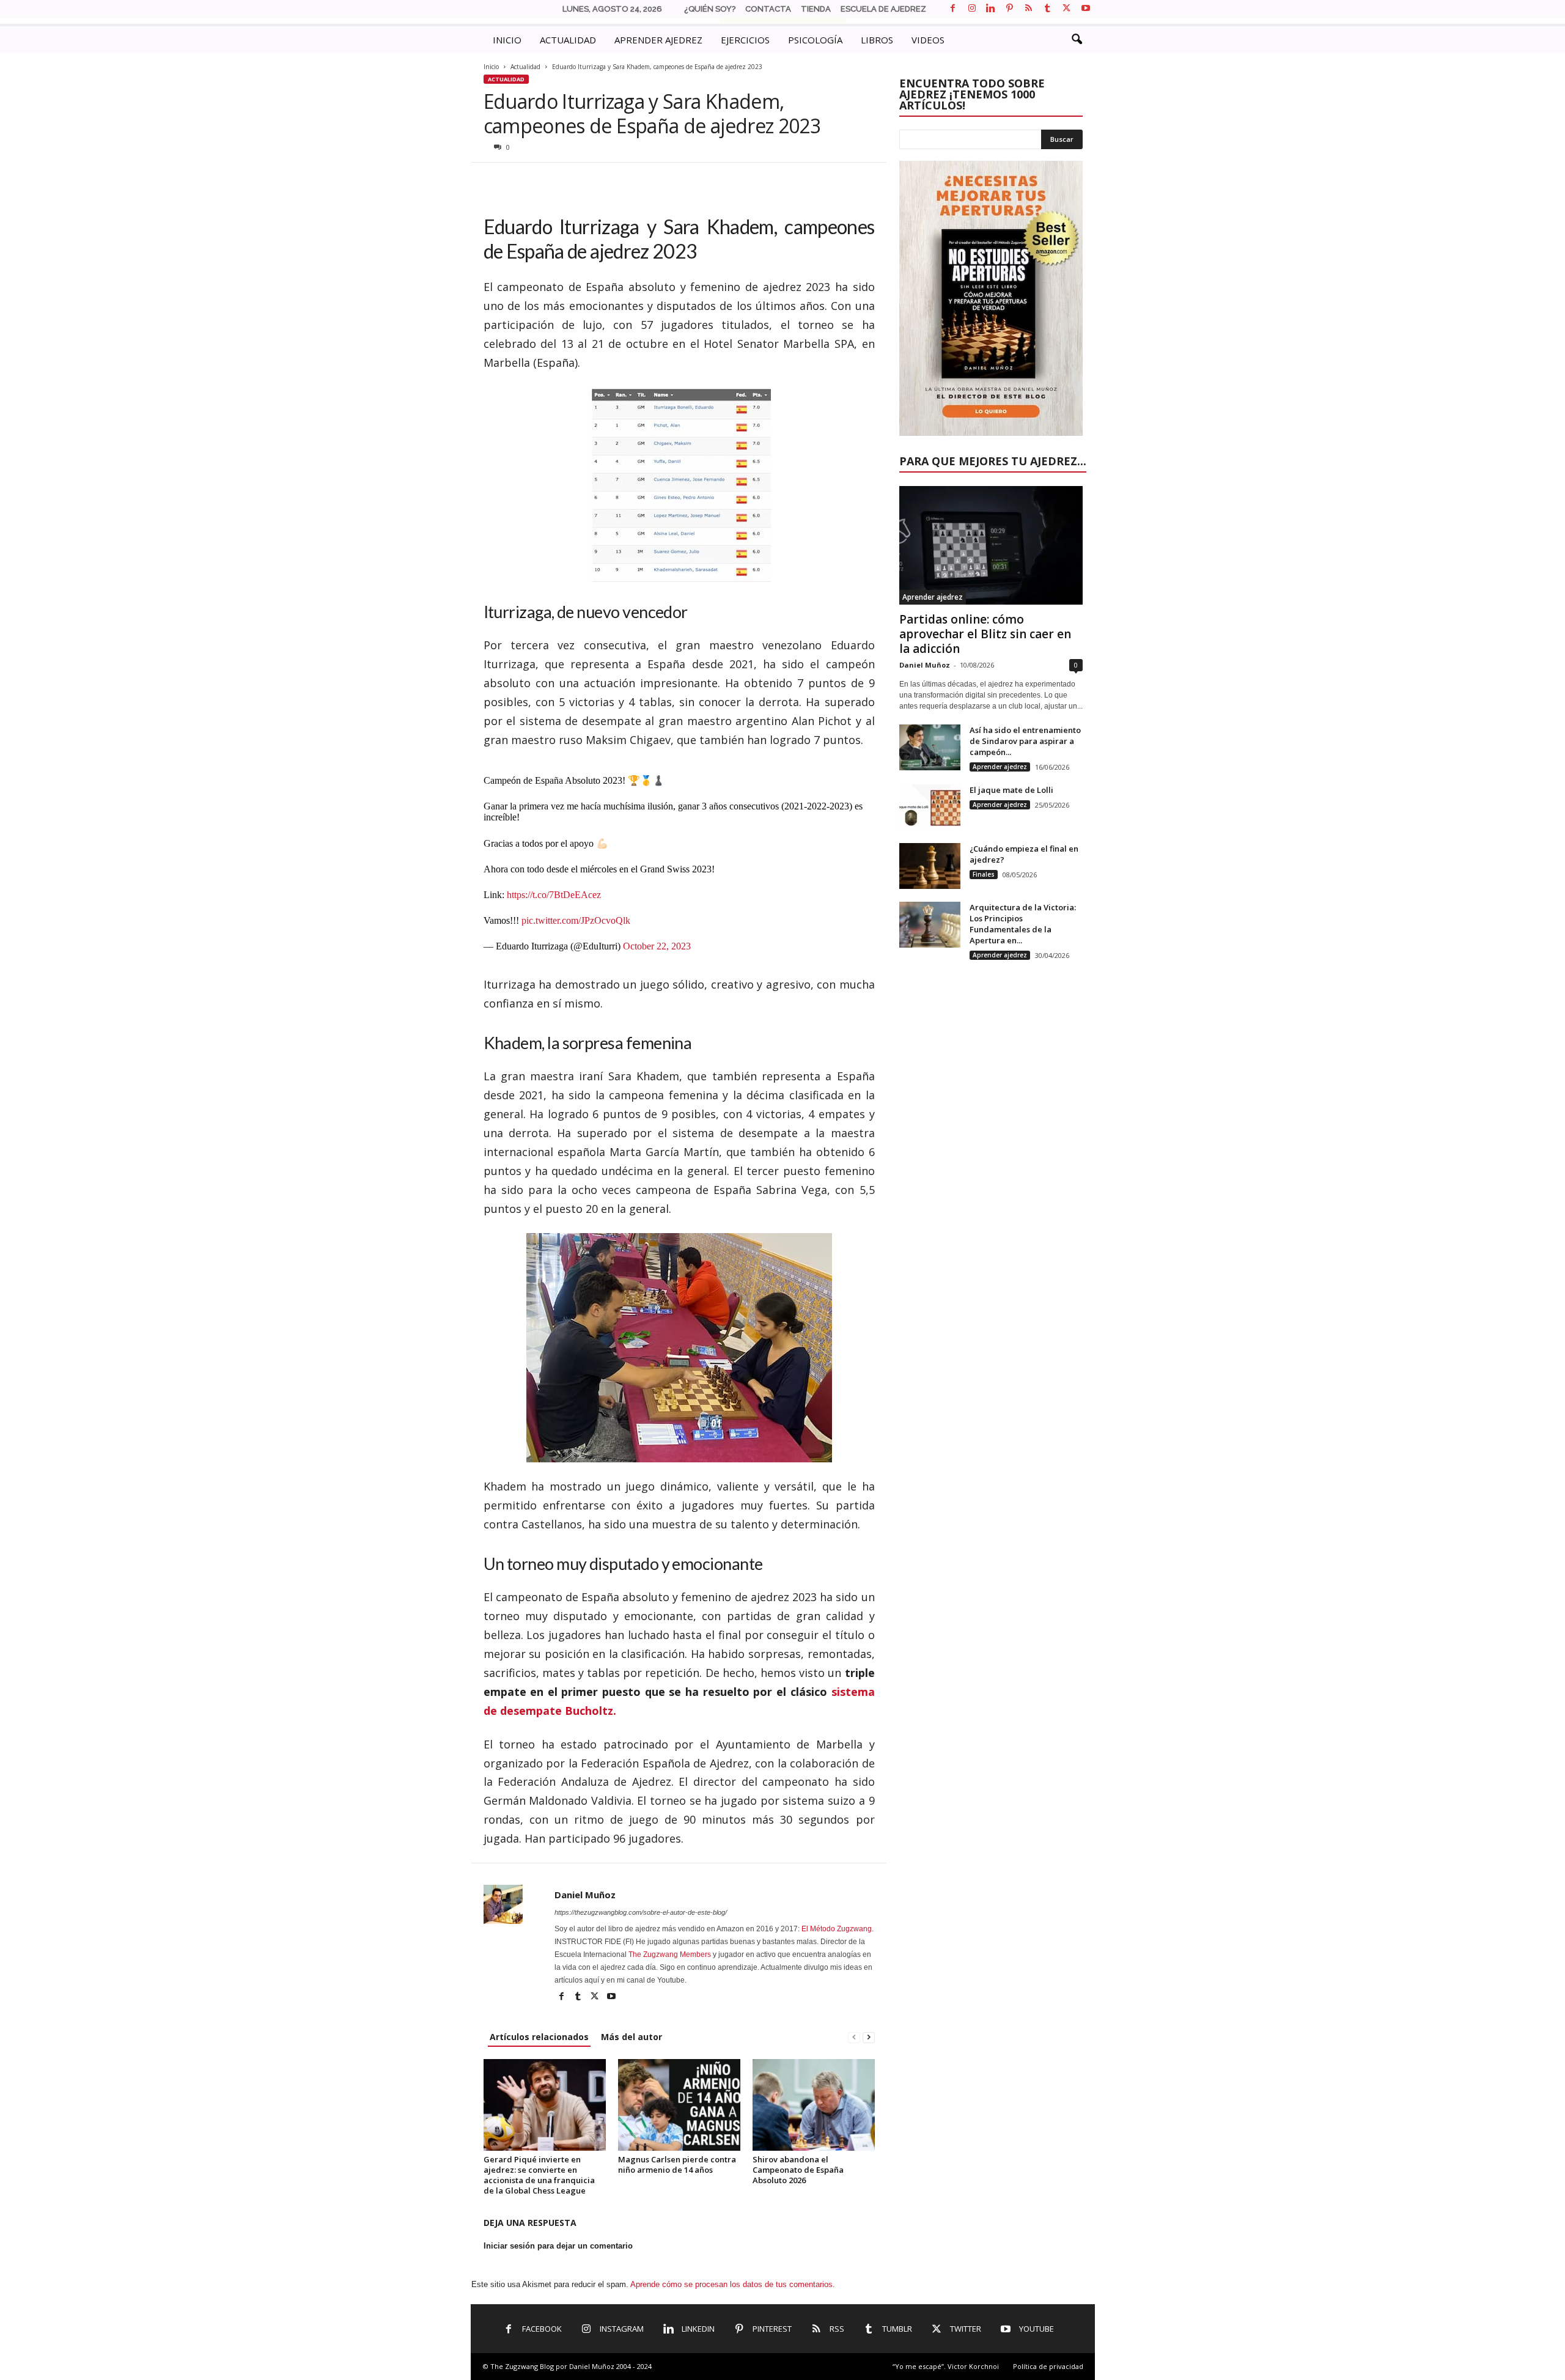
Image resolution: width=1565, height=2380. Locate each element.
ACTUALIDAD (568, 40)
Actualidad (525, 67)
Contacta (768, 9)
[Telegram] (608, 181)
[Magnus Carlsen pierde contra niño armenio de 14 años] (679, 2105)
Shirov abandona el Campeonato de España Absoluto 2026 (798, 2170)
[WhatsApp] (552, 181)
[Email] (580, 181)
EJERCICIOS (745, 40)
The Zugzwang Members (670, 1954)
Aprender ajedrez (933, 597)
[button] (1077, 40)
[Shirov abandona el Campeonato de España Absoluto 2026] (814, 2105)
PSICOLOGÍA (815, 40)
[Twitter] (1067, 9)
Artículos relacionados (539, 2037)
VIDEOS (928, 40)
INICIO (507, 40)
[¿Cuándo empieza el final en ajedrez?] (930, 866)
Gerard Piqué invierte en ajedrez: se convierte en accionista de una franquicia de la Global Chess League (539, 2175)
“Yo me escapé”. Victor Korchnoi (946, 2366)
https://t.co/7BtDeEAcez (554, 895)
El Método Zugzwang (837, 1929)
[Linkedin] (991, 9)
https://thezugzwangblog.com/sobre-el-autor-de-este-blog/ (641, 1912)
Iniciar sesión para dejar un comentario (558, 2246)
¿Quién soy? (710, 9)
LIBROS (877, 40)
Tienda (816, 9)
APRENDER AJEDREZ (658, 40)
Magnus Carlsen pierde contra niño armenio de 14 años (677, 2164)
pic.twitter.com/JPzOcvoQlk (576, 920)
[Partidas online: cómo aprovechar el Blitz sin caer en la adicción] (991, 545)
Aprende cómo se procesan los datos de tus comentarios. (733, 2284)
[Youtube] (1086, 9)
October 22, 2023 (657, 946)
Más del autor (632, 2037)
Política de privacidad (1048, 2366)
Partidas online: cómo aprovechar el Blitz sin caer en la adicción (985, 634)
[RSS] (1029, 9)
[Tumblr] (1048, 9)
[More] (637, 181)
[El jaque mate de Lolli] (930, 807)
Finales (984, 874)
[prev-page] (854, 2037)
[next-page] (869, 2037)
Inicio (491, 67)
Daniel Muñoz (585, 1895)
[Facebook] (953, 9)
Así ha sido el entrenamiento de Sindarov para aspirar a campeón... (1025, 741)
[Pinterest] (1010, 9)
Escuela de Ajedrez (883, 9)
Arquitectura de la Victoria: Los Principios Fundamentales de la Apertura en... (1023, 924)
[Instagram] (972, 9)
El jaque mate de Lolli (1011, 790)
